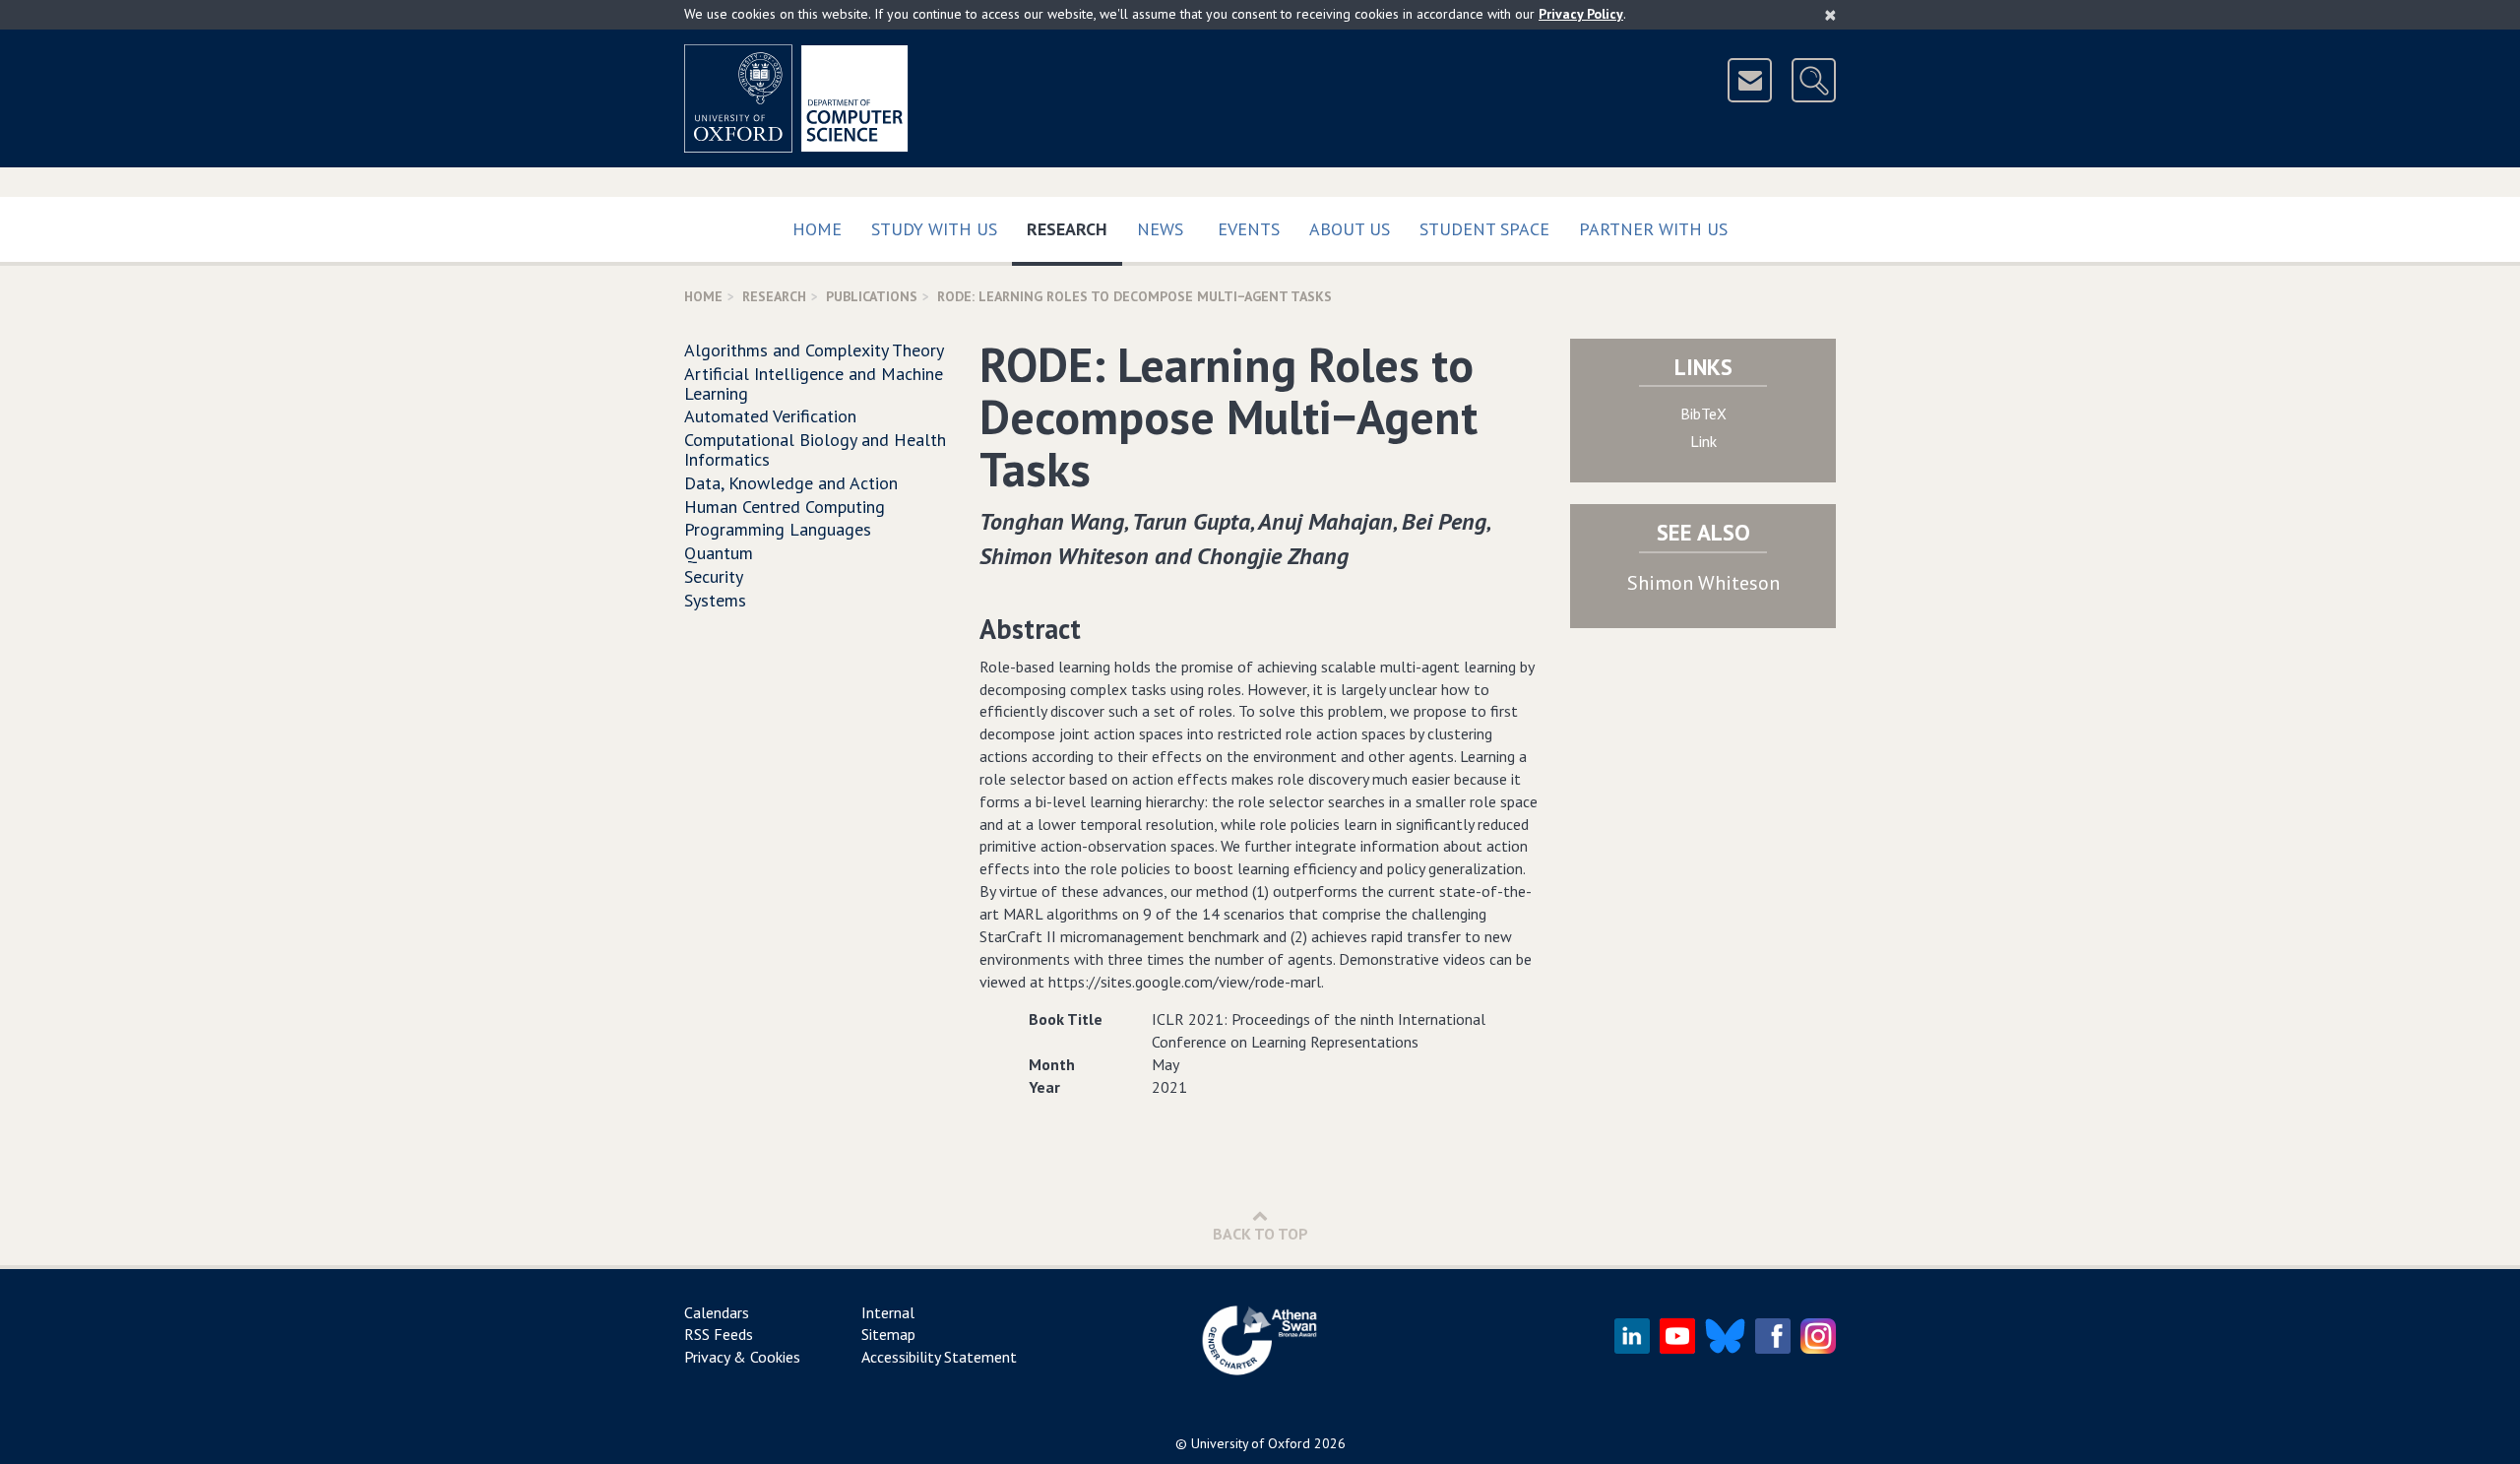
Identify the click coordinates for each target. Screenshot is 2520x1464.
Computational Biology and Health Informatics (815, 449)
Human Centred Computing (785, 507)
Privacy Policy (1581, 14)
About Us (1350, 229)
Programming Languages (778, 529)
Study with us (934, 229)
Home (817, 229)
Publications (872, 296)
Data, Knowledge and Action (791, 483)
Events (1249, 229)
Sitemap (888, 1334)
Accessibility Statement (939, 1357)
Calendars (717, 1312)
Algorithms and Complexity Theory (814, 350)
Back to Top (1260, 1234)
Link (1703, 441)
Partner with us (1653, 229)
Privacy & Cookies (742, 1357)
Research (1074, 228)
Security (714, 576)
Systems (715, 600)
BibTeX (1703, 414)
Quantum (719, 553)
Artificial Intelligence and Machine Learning (814, 383)
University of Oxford (1251, 1443)
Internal (888, 1312)
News (1160, 229)
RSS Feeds (719, 1334)
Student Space (1484, 229)
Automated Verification (770, 416)
